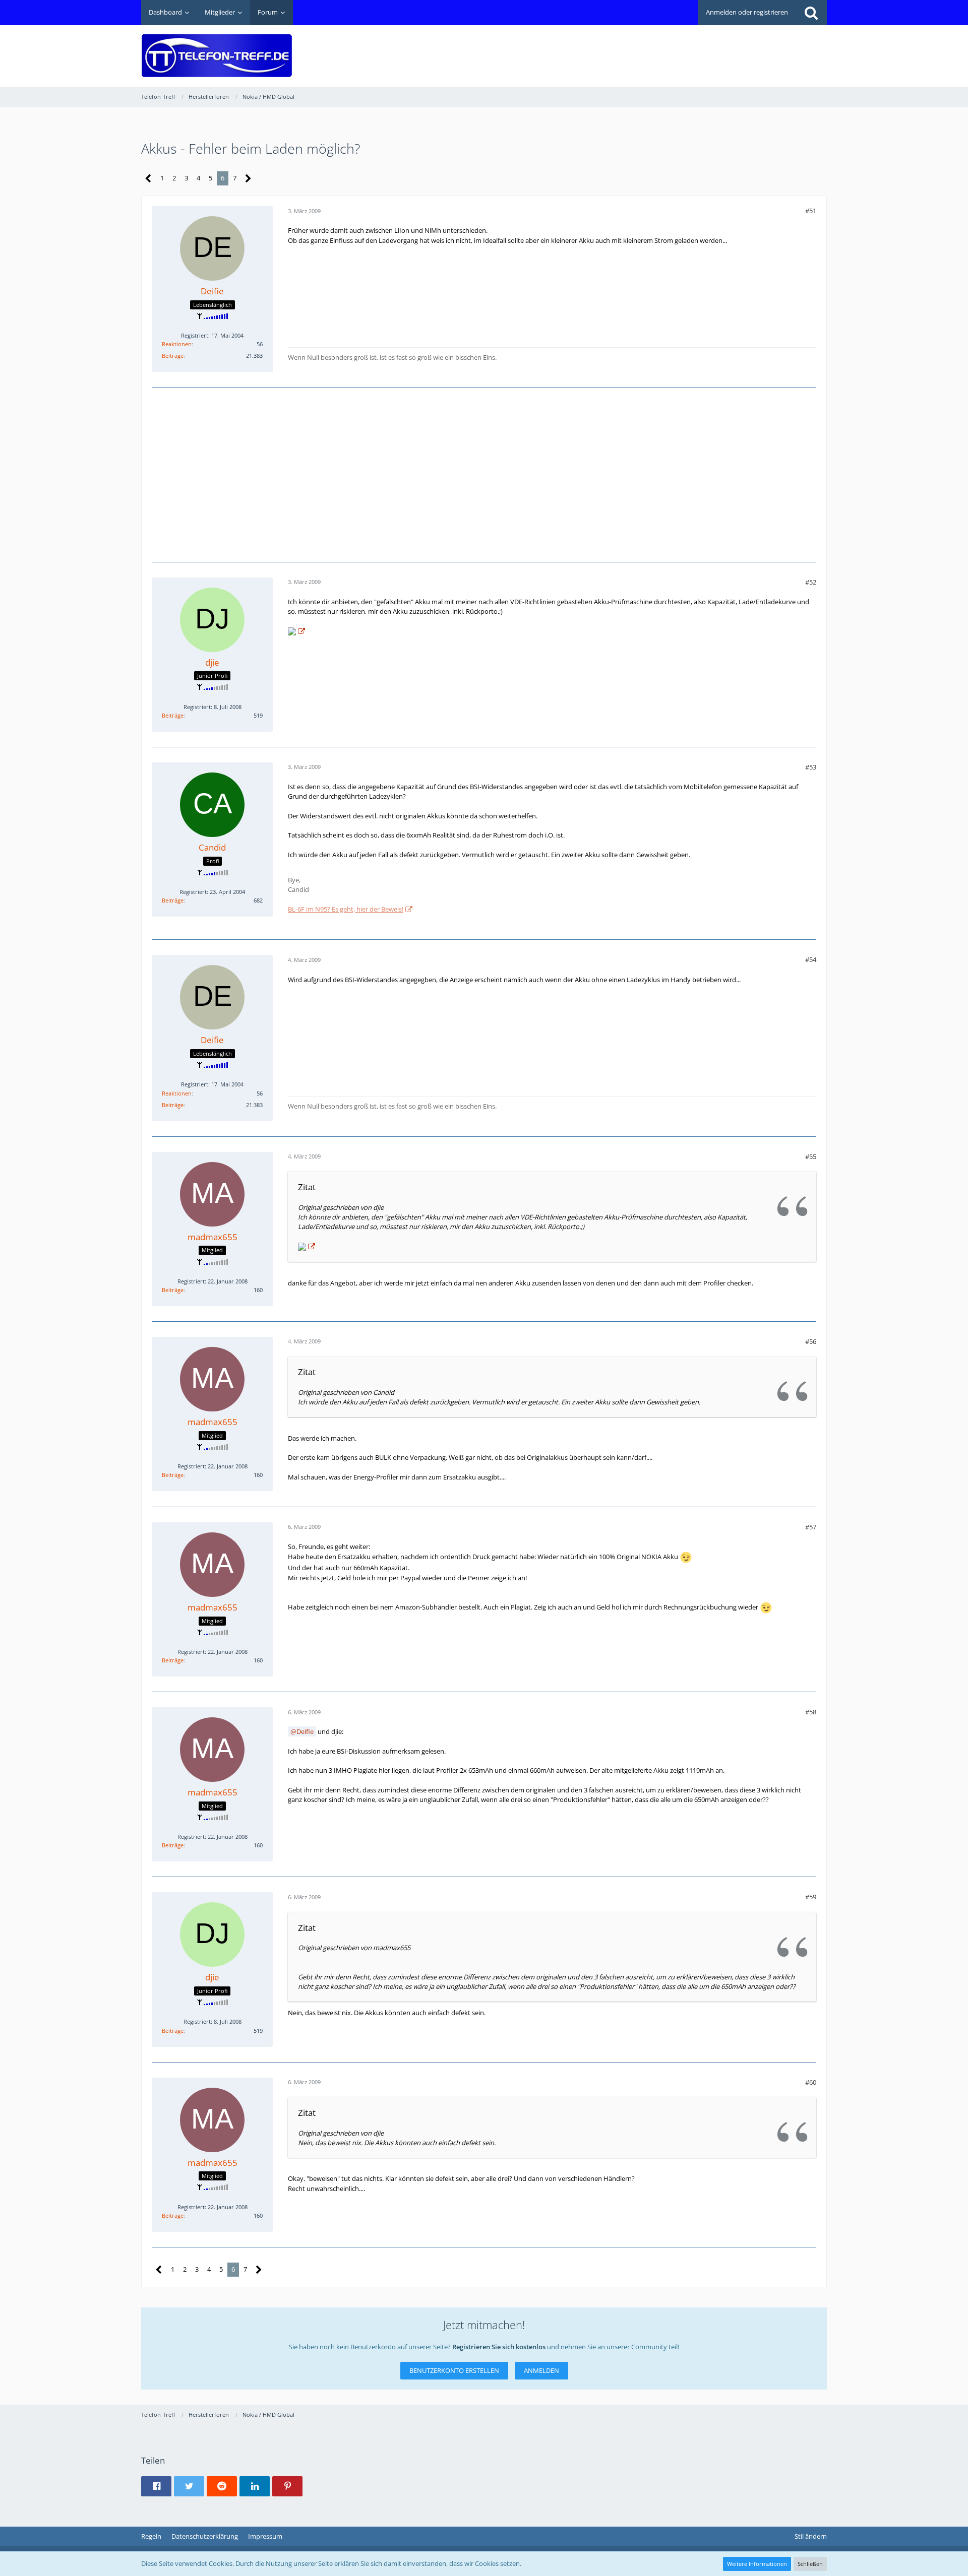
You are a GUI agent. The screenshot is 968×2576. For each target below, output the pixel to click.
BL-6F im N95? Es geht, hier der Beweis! (346, 909)
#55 (811, 1156)
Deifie (305, 1731)
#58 (811, 1712)
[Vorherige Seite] (148, 179)
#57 (811, 1527)
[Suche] (811, 13)
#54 (811, 959)
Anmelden (541, 2370)
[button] (156, 2486)
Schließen (810, 2564)
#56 (811, 1341)
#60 (811, 2082)
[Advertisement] (643, 48)
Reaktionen (177, 344)
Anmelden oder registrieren (747, 12)
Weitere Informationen (757, 2564)
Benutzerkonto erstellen (454, 2370)
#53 (811, 767)
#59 (811, 1897)
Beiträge (173, 356)
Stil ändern (811, 2536)
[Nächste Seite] (248, 179)
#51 (811, 211)
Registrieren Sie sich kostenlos (499, 2347)
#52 (811, 582)
